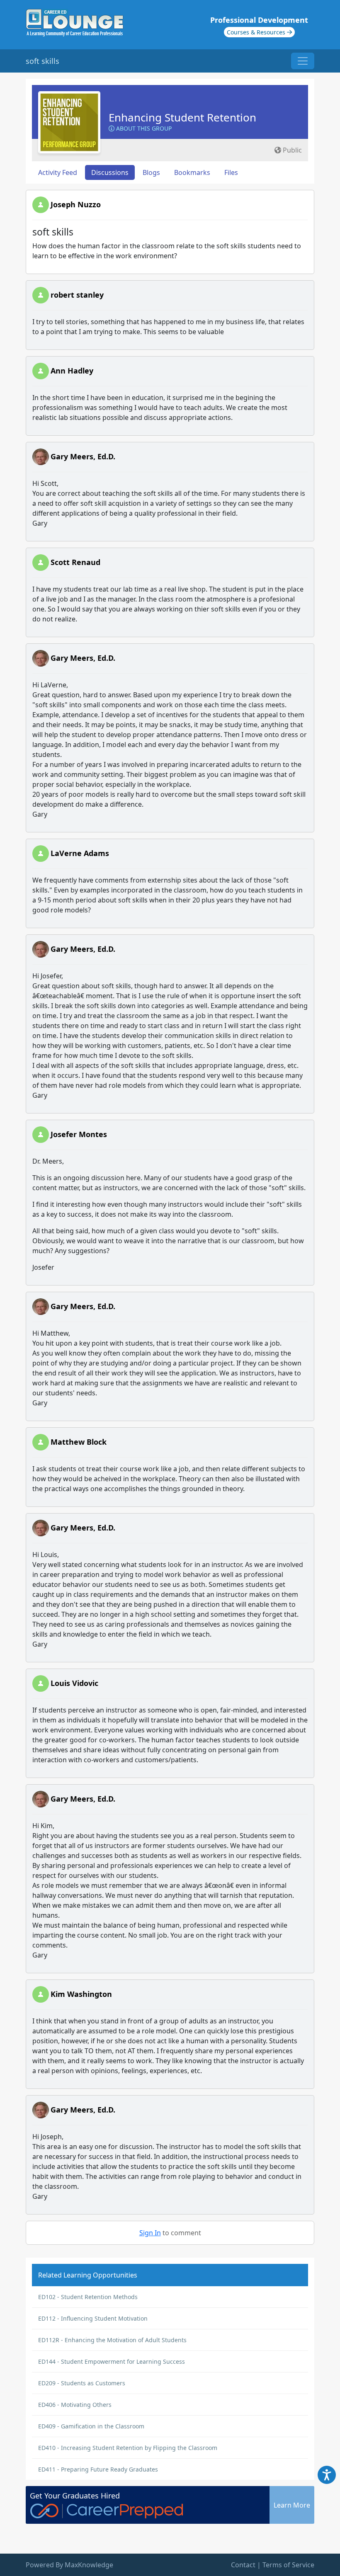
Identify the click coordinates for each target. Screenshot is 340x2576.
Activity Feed (58, 172)
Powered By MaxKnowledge (69, 2565)
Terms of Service (288, 2565)
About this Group (143, 128)
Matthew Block (79, 1442)
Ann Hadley (72, 371)
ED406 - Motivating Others (75, 2405)
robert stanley (77, 295)
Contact (243, 2565)
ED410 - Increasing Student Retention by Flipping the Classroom (128, 2448)
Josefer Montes (79, 1134)
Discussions (110, 172)
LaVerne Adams (80, 853)
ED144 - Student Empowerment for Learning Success (112, 2361)
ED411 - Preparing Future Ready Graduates (98, 2469)
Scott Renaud (75, 562)
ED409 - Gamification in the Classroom (91, 2426)
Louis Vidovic (74, 1683)
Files (231, 172)
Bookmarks (192, 172)
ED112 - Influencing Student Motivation (93, 2318)
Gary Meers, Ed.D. (83, 456)
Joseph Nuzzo (76, 204)
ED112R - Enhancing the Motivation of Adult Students (112, 2340)
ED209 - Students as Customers (82, 2383)
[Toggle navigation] (303, 61)
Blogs (151, 172)
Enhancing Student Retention (182, 117)
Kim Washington (81, 1994)
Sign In (150, 2233)
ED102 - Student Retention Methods (88, 2297)
